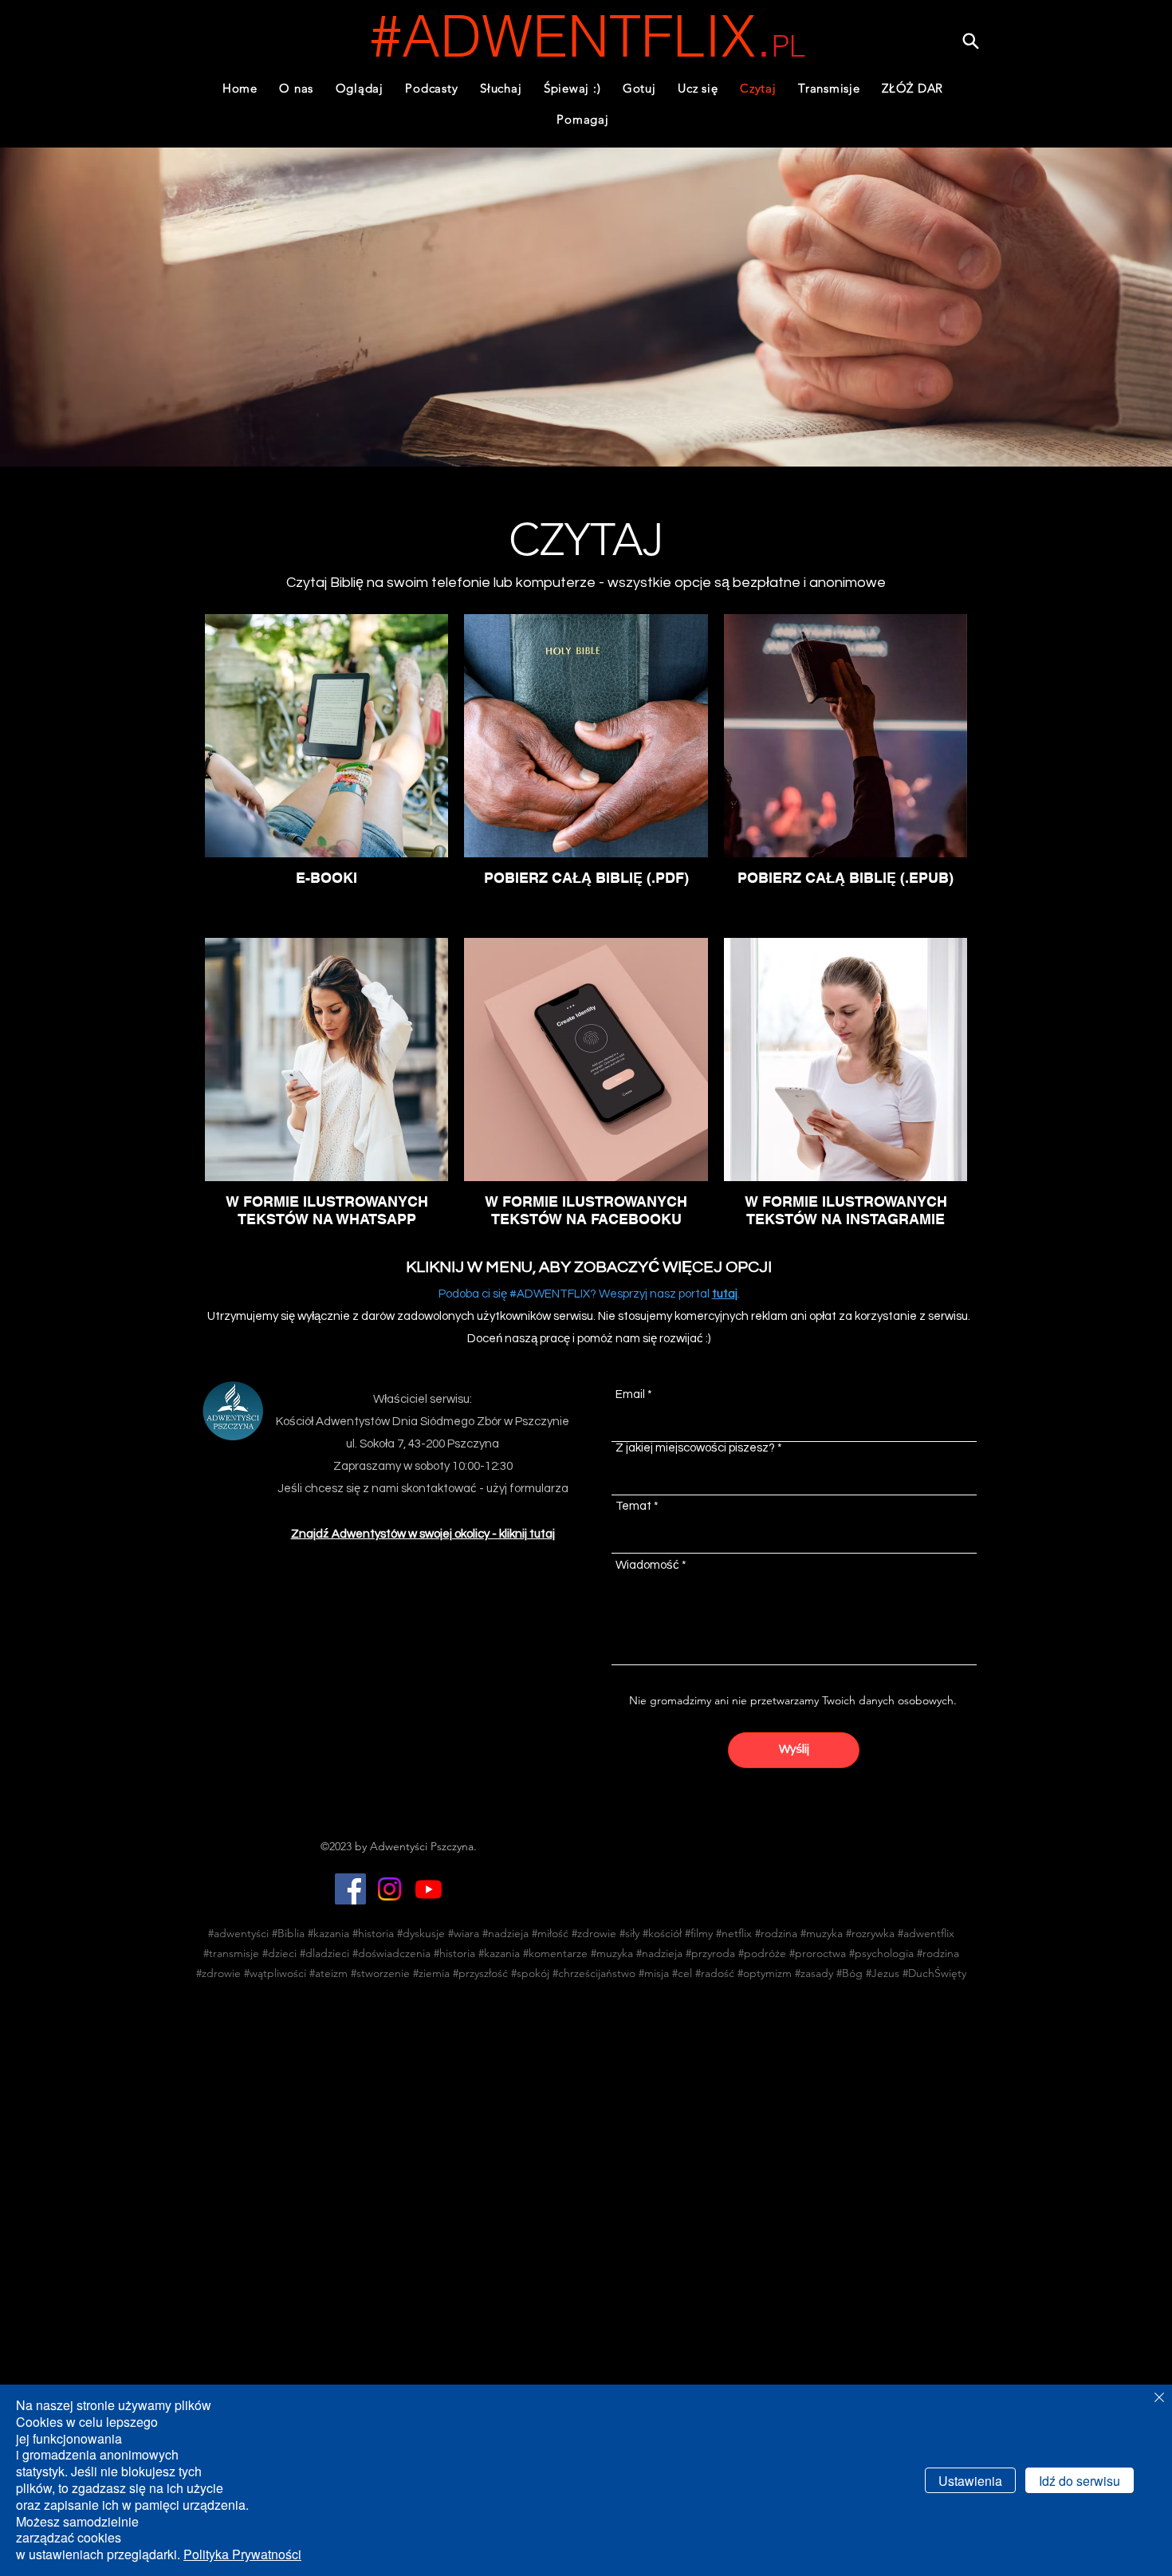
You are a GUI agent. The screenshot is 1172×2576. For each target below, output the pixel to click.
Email (630, 1394)
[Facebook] (350, 1889)
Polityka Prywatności (242, 2554)
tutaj (725, 1294)
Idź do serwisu (1080, 2481)
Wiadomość (647, 1565)
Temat (633, 1506)
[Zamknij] (1159, 2399)
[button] (432, 88)
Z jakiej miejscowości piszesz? (695, 1448)
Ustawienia (970, 2481)
